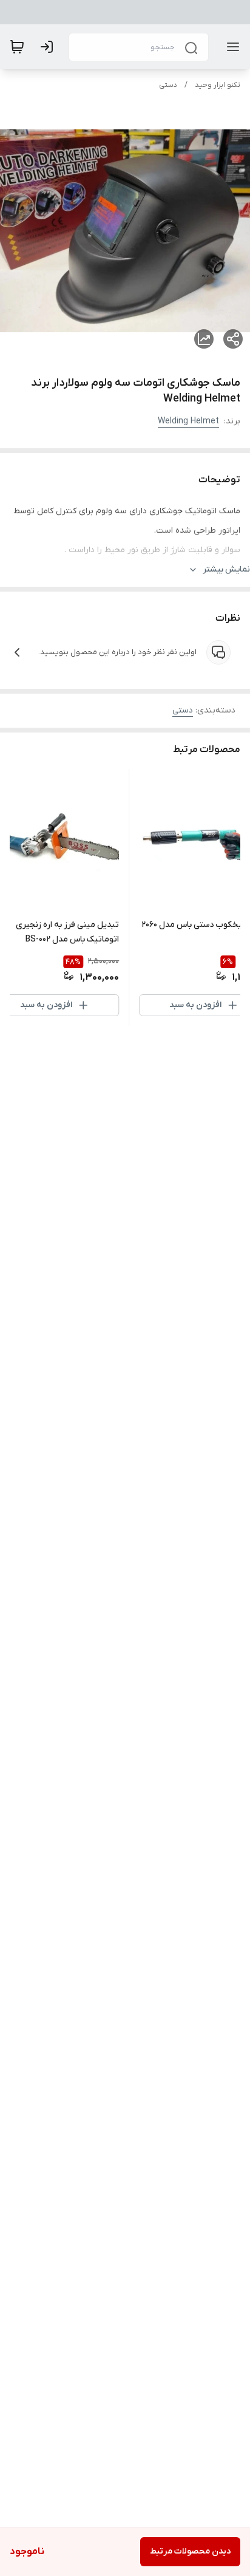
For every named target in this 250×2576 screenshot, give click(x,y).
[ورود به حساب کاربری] (49, 47)
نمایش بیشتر (226, 569)
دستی (168, 85)
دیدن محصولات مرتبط (190, 2551)
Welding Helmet (188, 421)
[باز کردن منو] (231, 47)
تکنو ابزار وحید (218, 85)
